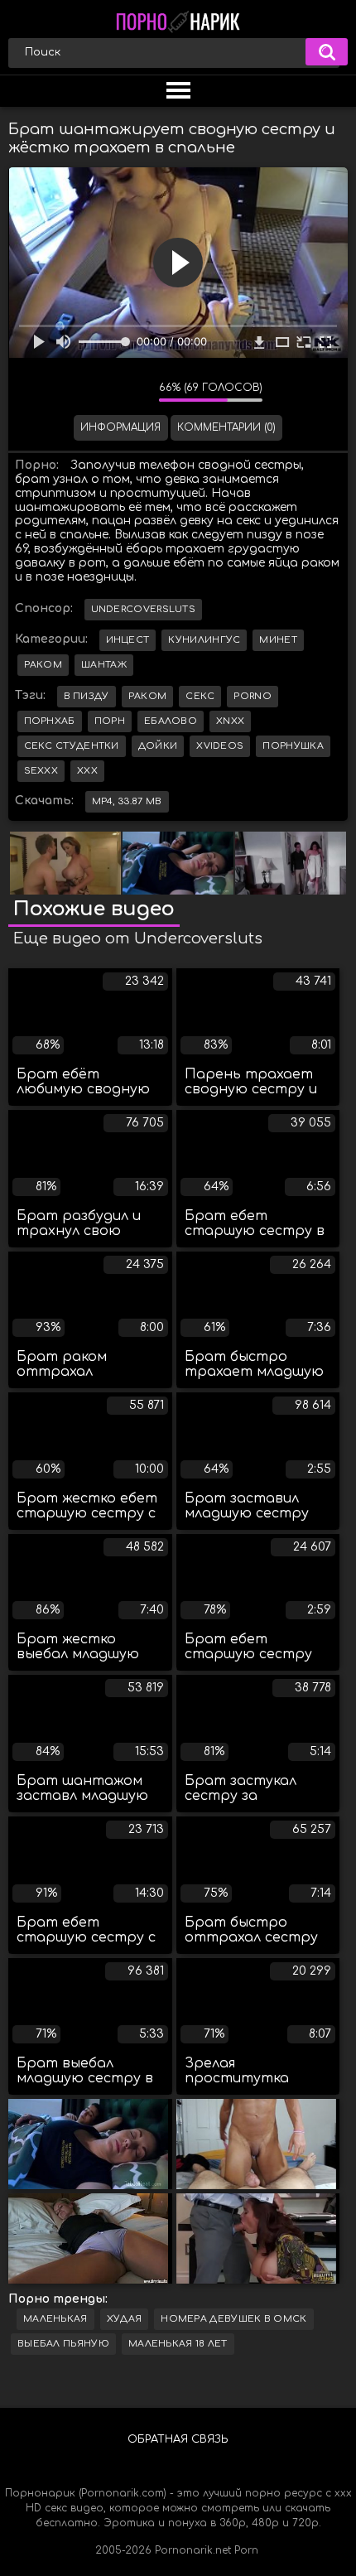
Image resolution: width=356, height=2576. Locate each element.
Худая (125, 2319)
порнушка (293, 746)
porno (253, 696)
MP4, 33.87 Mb (127, 801)
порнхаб (50, 721)
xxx (87, 771)
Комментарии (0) (226, 427)
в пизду (87, 696)
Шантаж (104, 665)
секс (200, 696)
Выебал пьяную (63, 2344)
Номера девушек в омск (233, 2319)
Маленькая (55, 2319)
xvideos (220, 746)
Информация (120, 427)
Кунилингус (204, 640)
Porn (246, 2550)
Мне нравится (97, 392)
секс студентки (72, 746)
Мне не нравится (134, 392)
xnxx (230, 721)
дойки (158, 746)
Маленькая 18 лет (178, 2344)
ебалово (171, 721)
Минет (278, 640)
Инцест (128, 640)
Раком (43, 665)
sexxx (41, 771)
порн (110, 721)
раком (148, 696)
